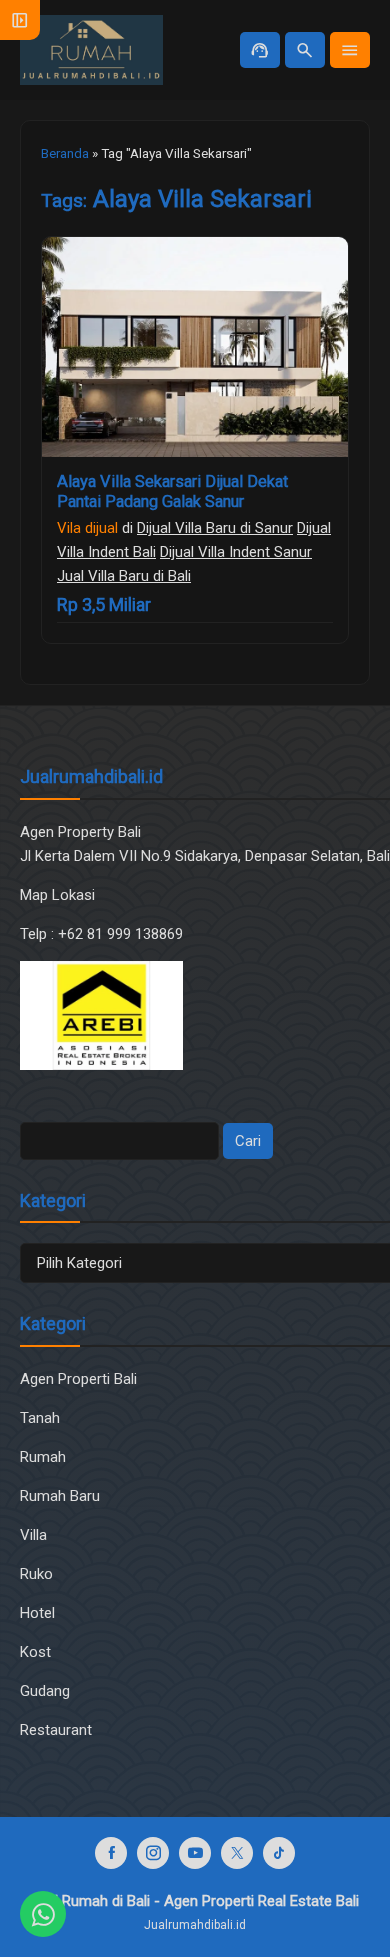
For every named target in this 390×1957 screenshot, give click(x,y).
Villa (33, 1535)
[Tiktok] (279, 1853)
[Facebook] (111, 1853)
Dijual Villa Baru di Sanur (215, 528)
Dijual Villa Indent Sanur (236, 552)
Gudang (45, 1691)
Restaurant (56, 1730)
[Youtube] (195, 1853)
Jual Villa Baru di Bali (124, 576)
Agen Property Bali (80, 832)
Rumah (43, 1457)
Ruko (36, 1574)
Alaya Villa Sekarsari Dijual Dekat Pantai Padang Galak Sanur (172, 491)
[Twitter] (237, 1853)
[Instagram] (153, 1853)
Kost (35, 1652)
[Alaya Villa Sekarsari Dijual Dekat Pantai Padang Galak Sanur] (195, 347)
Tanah (40, 1418)
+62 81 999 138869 (122, 934)
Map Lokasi (59, 895)
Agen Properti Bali (78, 1379)
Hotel (37, 1613)
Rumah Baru (60, 1496)
